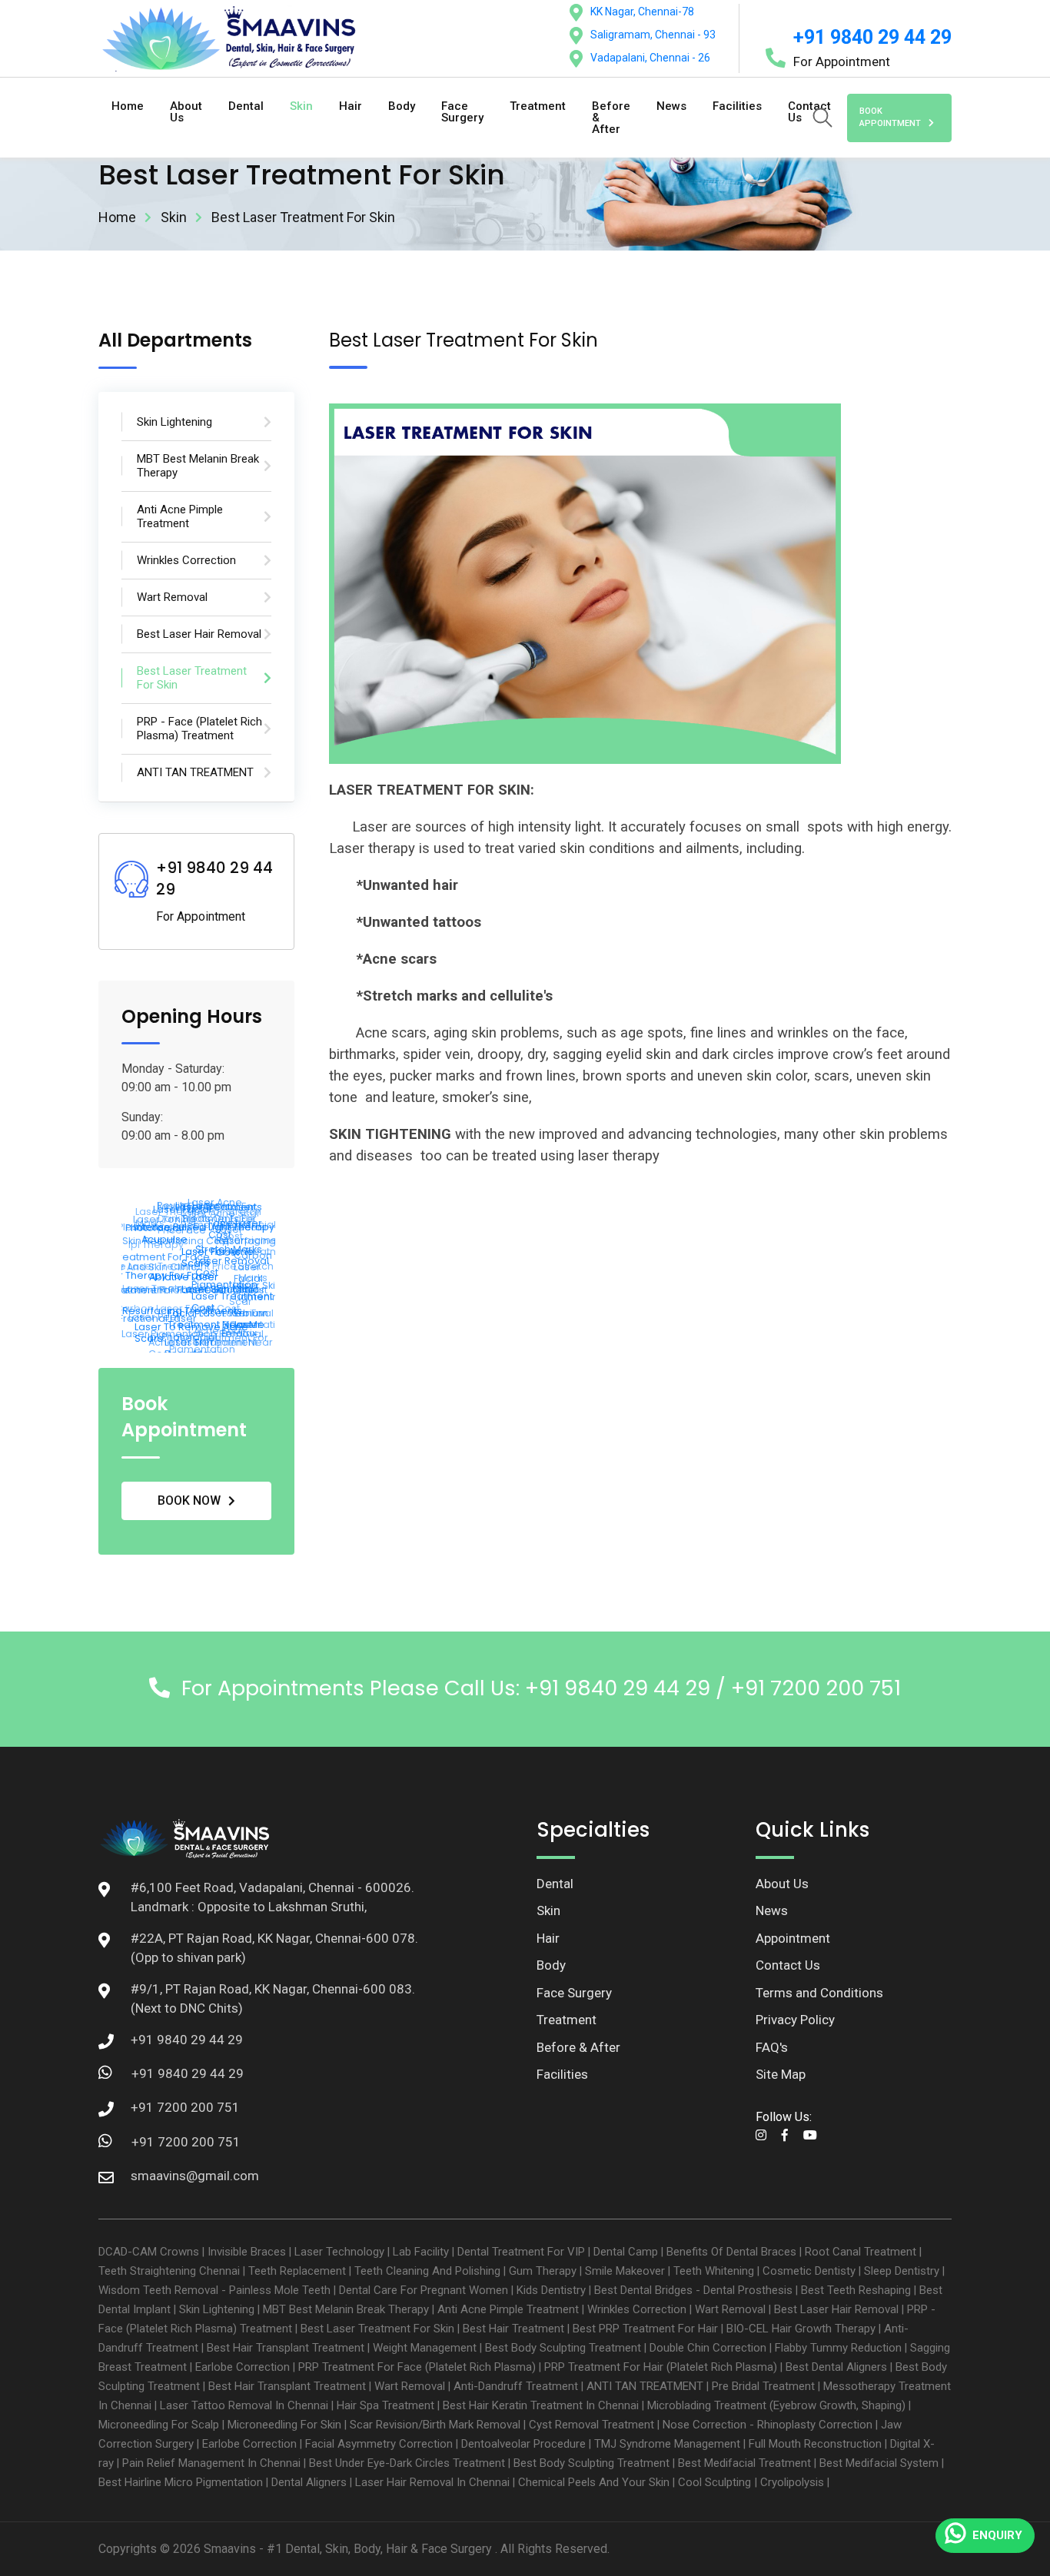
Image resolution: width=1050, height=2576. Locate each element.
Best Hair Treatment (513, 2329)
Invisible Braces (247, 2252)
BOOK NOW (189, 1500)
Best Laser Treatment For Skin (377, 2329)
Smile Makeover (625, 2271)
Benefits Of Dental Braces (731, 2252)
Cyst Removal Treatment (591, 2425)
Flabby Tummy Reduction (838, 2348)
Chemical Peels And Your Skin (594, 2482)
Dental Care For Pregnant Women (424, 2290)
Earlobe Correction (243, 2367)
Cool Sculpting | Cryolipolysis (751, 2482)
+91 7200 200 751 (186, 2142)
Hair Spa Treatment (385, 2405)
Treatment (538, 106)
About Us (186, 112)
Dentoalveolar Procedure (523, 2444)
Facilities (737, 106)
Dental (246, 106)
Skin (301, 106)
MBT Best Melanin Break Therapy (346, 2309)
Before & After (611, 118)
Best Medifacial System (879, 2463)
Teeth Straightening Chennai (169, 2271)
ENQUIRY (997, 2535)
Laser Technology (339, 2252)
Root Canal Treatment (861, 2252)
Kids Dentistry (551, 2290)
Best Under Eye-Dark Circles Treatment (407, 2463)
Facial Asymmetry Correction (379, 2444)
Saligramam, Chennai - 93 (653, 35)
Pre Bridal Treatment (763, 2386)
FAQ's (772, 2047)
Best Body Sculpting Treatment (563, 2348)
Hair (351, 106)
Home (128, 106)
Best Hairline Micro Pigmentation (181, 2482)
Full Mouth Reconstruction (815, 2444)
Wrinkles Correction (637, 2309)
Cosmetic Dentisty (809, 2271)
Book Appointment (890, 118)
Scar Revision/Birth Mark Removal (435, 2425)
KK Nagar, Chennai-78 (642, 12)
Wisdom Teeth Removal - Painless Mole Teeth (214, 2290)
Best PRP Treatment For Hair (645, 2329)
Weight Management (425, 2348)
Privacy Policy (795, 2020)
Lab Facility (421, 2252)
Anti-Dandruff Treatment (516, 2386)
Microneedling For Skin (284, 2425)
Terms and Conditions (819, 1993)
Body (402, 106)
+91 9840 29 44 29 (872, 37)
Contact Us (788, 1965)
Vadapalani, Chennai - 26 (650, 58)
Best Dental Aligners (836, 2367)
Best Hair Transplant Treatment (286, 2348)
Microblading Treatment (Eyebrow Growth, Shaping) (776, 2405)
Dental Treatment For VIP (521, 2252)
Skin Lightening (217, 2309)
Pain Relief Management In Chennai (211, 2463)
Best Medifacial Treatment (744, 2463)
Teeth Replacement (297, 2271)
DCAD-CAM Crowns (149, 2252)
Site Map (781, 2074)
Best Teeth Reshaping (856, 2290)
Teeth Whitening (714, 2271)
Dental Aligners (309, 2482)
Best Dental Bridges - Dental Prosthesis (693, 2290)
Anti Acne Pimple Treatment (508, 2309)
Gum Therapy (543, 2271)
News (671, 106)
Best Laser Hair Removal (836, 2309)
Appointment (793, 1938)
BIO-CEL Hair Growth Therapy (801, 2329)
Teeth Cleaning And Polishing (427, 2271)
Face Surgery (462, 112)
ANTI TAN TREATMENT (645, 2386)
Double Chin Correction (708, 2348)
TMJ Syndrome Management (667, 2444)
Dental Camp (626, 2252)
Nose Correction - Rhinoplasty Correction (768, 2425)
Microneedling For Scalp (159, 2425)
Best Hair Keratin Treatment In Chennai (541, 2405)
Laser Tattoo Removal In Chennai (244, 2405)
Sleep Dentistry (902, 2271)
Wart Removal (730, 2309)
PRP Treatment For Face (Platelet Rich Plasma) (417, 2367)
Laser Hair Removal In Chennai (432, 2482)
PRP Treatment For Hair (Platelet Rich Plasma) (661, 2367)
